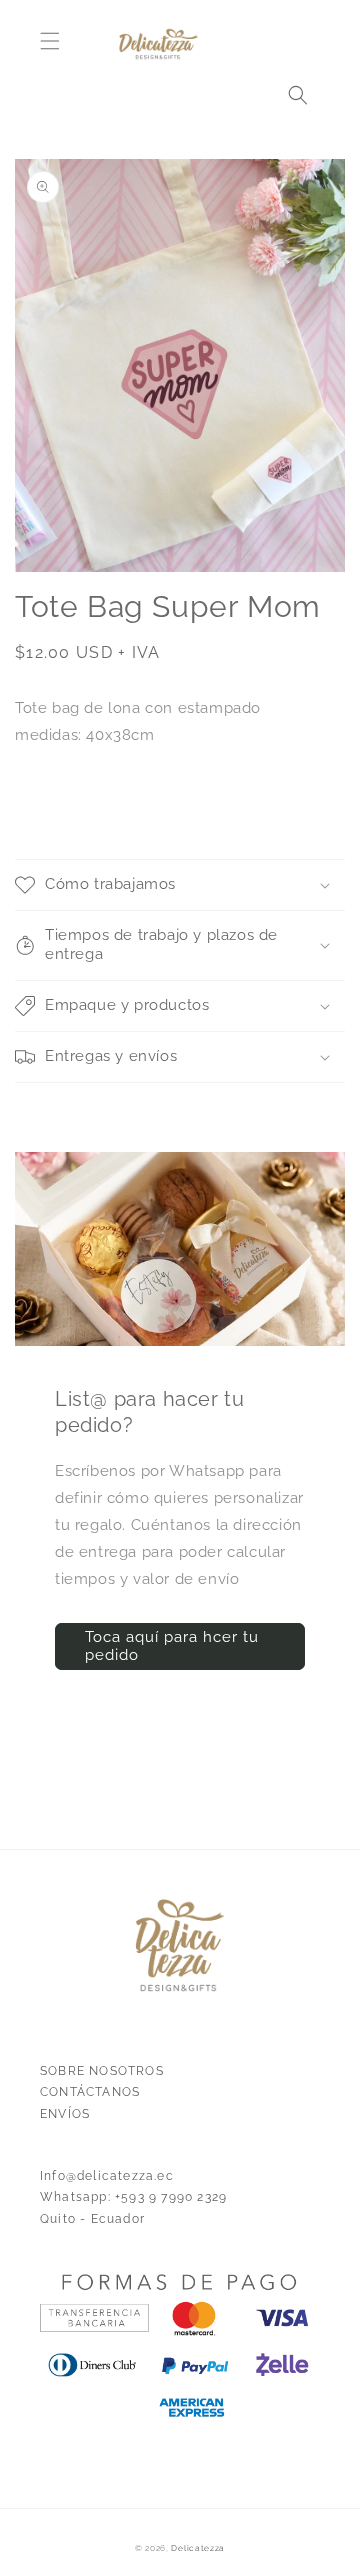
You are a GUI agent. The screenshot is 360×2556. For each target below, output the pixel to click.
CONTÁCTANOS (90, 2092)
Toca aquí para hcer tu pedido (172, 1646)
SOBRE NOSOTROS (102, 2071)
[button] (50, 41)
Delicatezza (198, 2548)
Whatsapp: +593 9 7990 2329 (133, 2197)
